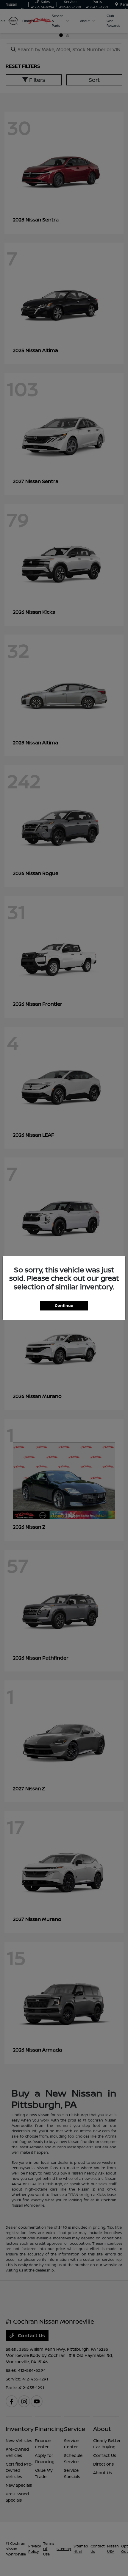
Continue (64, 1305)
